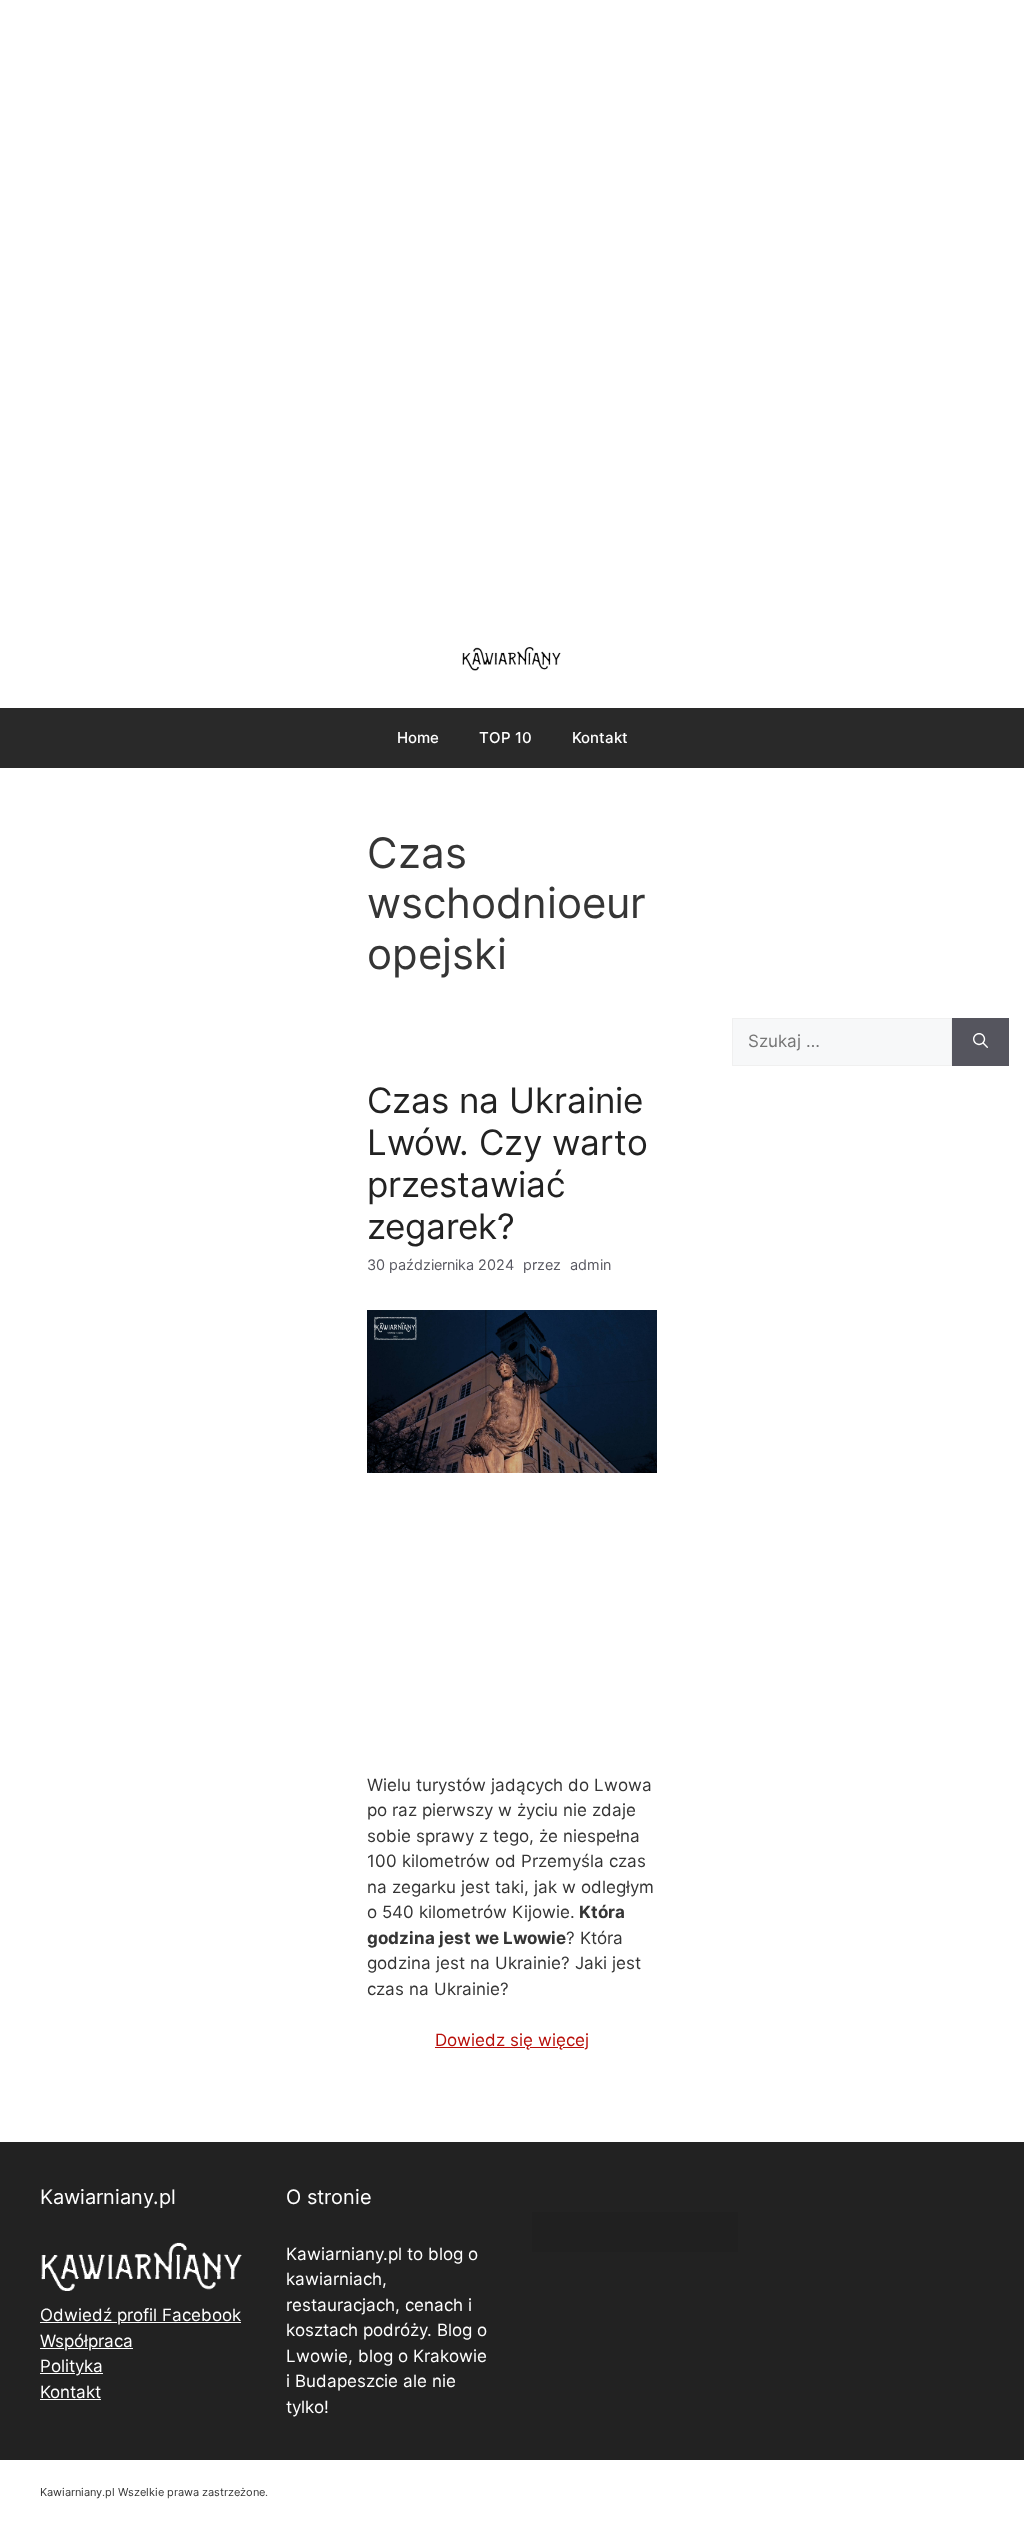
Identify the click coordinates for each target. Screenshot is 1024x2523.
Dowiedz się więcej (512, 2040)
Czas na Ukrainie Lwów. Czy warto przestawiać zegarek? (507, 1163)
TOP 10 (505, 737)
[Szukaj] (980, 1042)
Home (418, 737)
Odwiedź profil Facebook (140, 2315)
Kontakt (600, 737)
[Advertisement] (512, 310)
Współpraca (86, 2341)
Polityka (71, 2366)
